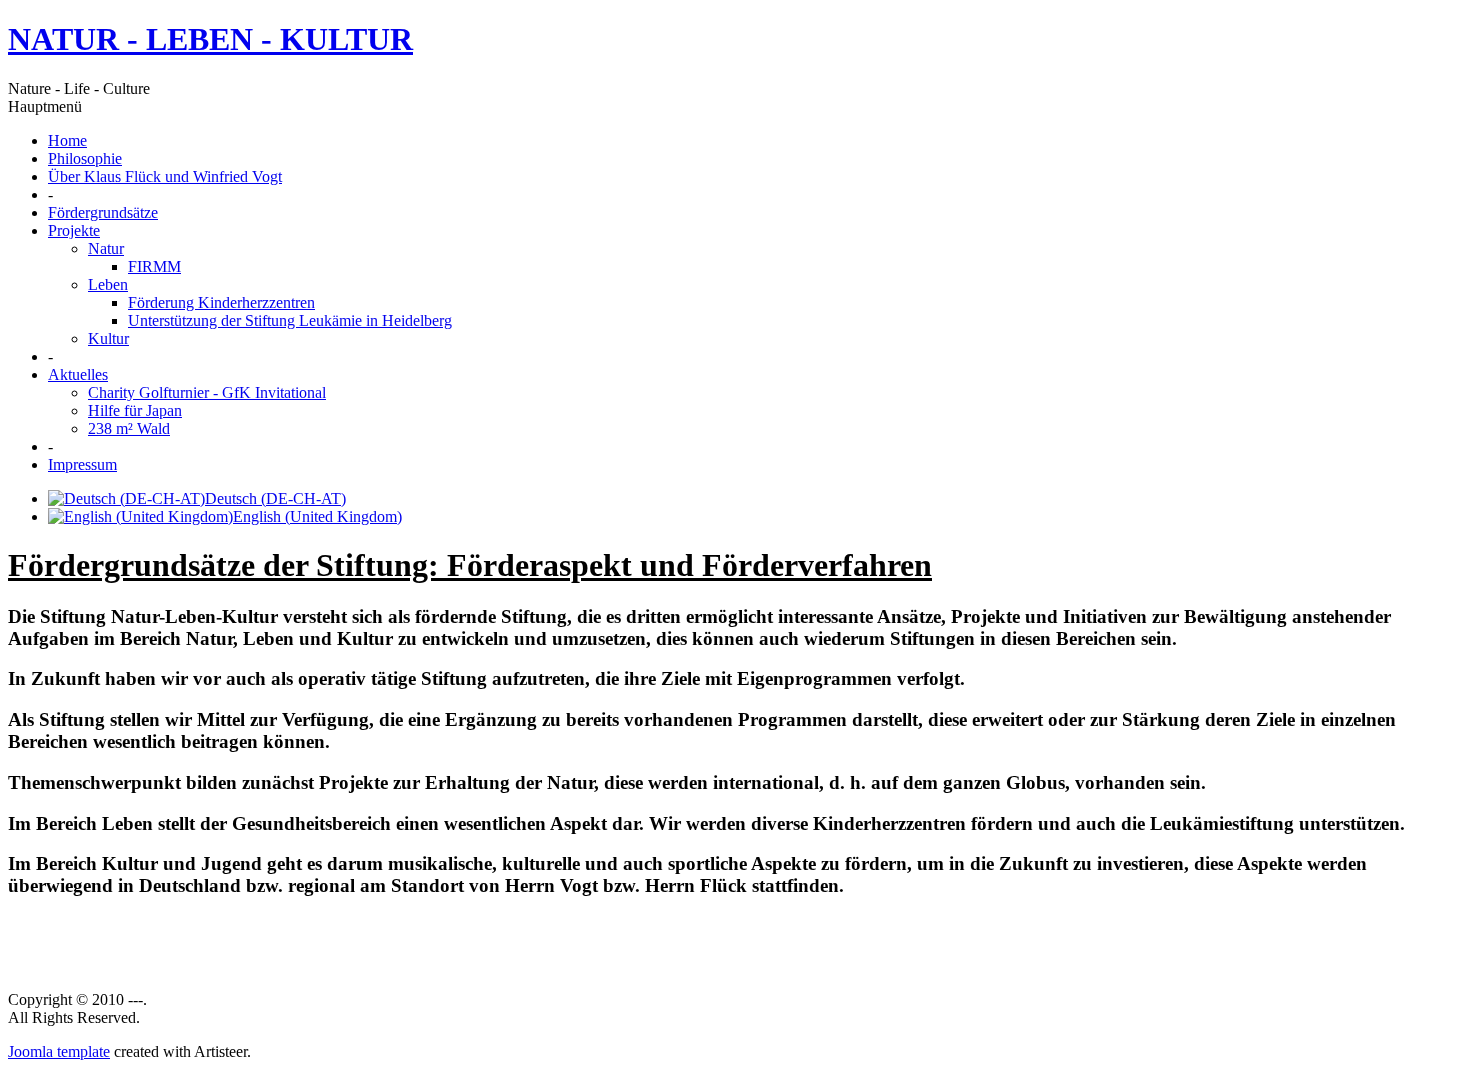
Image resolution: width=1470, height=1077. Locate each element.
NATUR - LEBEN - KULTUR (210, 39)
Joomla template (59, 1051)
